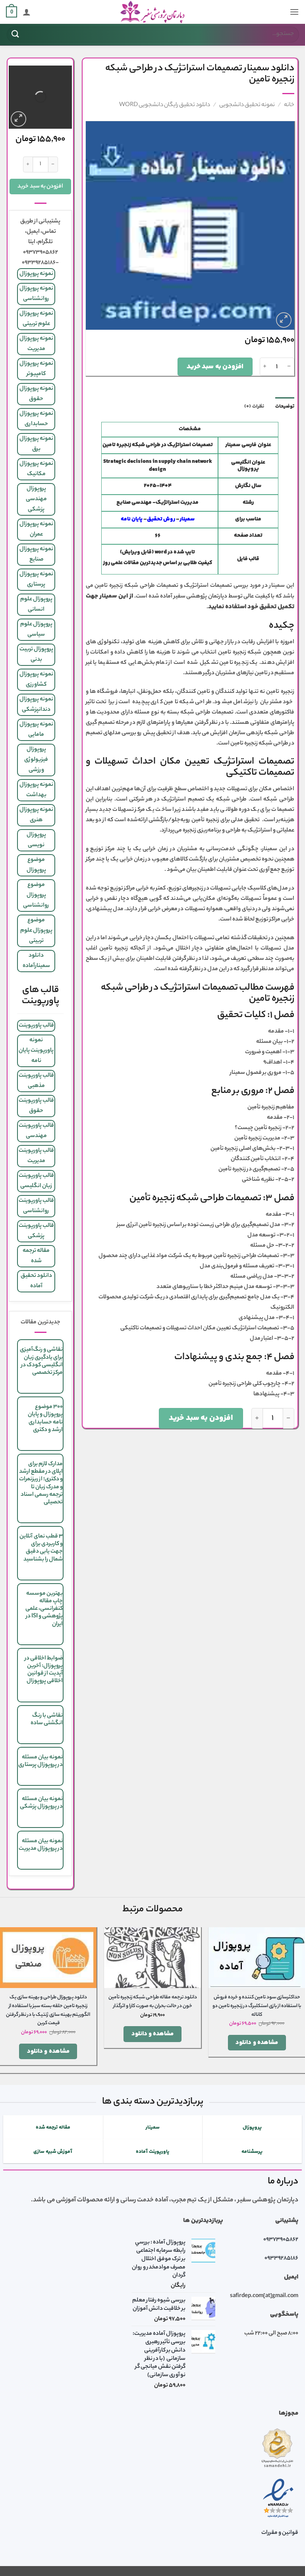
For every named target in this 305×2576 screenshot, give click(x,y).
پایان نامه (132, 519)
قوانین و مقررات (280, 2533)
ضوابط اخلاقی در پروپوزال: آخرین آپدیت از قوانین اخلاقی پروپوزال (44, 1670)
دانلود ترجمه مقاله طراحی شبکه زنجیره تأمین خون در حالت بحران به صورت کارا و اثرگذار (152, 2002)
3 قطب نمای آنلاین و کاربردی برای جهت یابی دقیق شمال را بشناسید (41, 1548)
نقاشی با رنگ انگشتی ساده (47, 1720)
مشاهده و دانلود (257, 2043)
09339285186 (281, 2259)
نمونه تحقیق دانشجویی (247, 105)
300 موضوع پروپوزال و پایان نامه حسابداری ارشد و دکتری (45, 1419)
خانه (289, 105)
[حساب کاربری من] (27, 12)
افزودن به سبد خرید (215, 367)
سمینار (187, 519)
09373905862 (281, 2240)
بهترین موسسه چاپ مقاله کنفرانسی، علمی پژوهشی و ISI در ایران (44, 1609)
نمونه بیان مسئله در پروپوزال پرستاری (41, 1761)
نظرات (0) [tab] (254, 406)
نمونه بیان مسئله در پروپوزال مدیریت (41, 1845)
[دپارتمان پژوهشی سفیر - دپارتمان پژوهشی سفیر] (152, 12)
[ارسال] (15, 34)
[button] (294, 12)
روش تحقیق (161, 519)
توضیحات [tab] (285, 406)
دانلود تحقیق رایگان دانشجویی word (165, 105)
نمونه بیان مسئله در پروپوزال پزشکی (41, 1803)
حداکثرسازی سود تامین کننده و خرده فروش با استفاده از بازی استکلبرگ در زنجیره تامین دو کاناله (257, 2006)
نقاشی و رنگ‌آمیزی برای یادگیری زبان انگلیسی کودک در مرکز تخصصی (41, 1361)
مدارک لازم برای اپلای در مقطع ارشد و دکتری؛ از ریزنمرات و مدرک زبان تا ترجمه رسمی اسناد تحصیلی (41, 1483)
